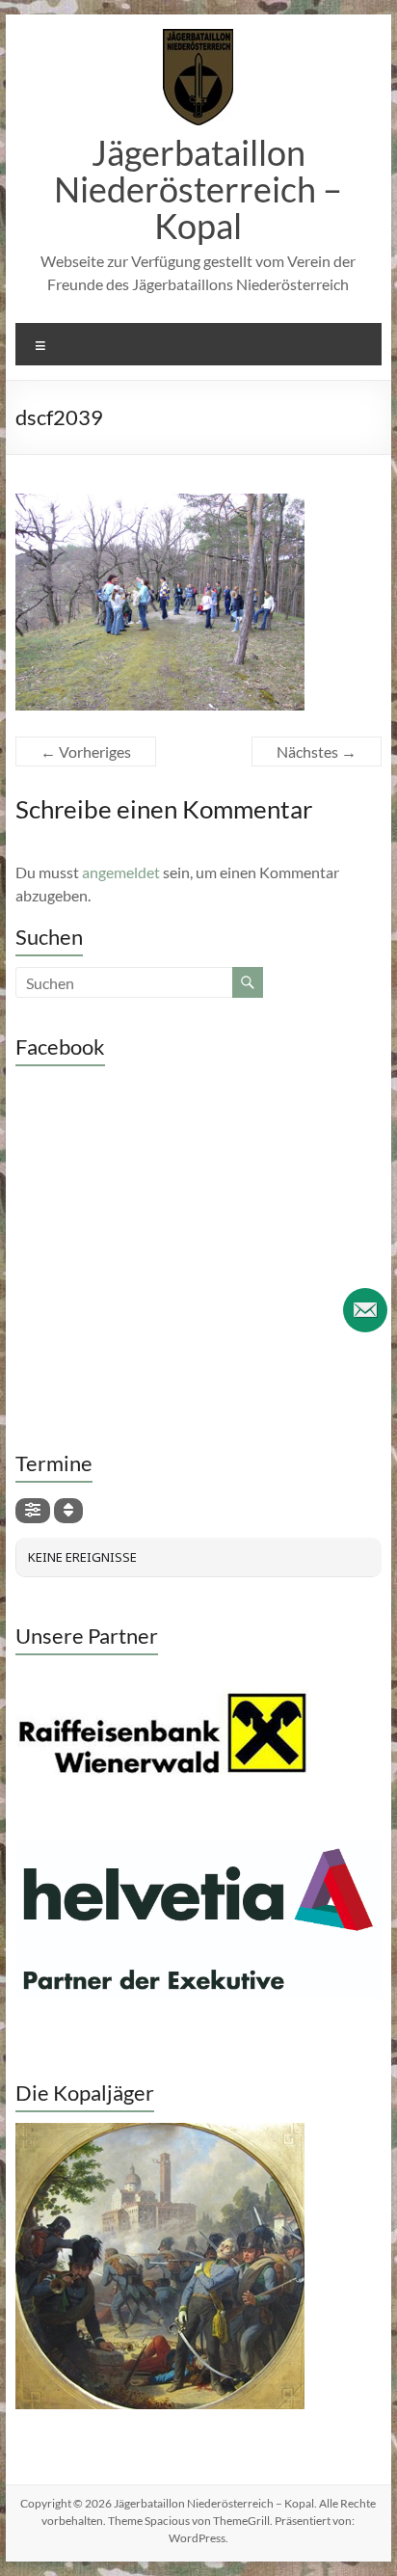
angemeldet (121, 872)
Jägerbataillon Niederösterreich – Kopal (198, 189)
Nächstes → (317, 751)
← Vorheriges (86, 751)
